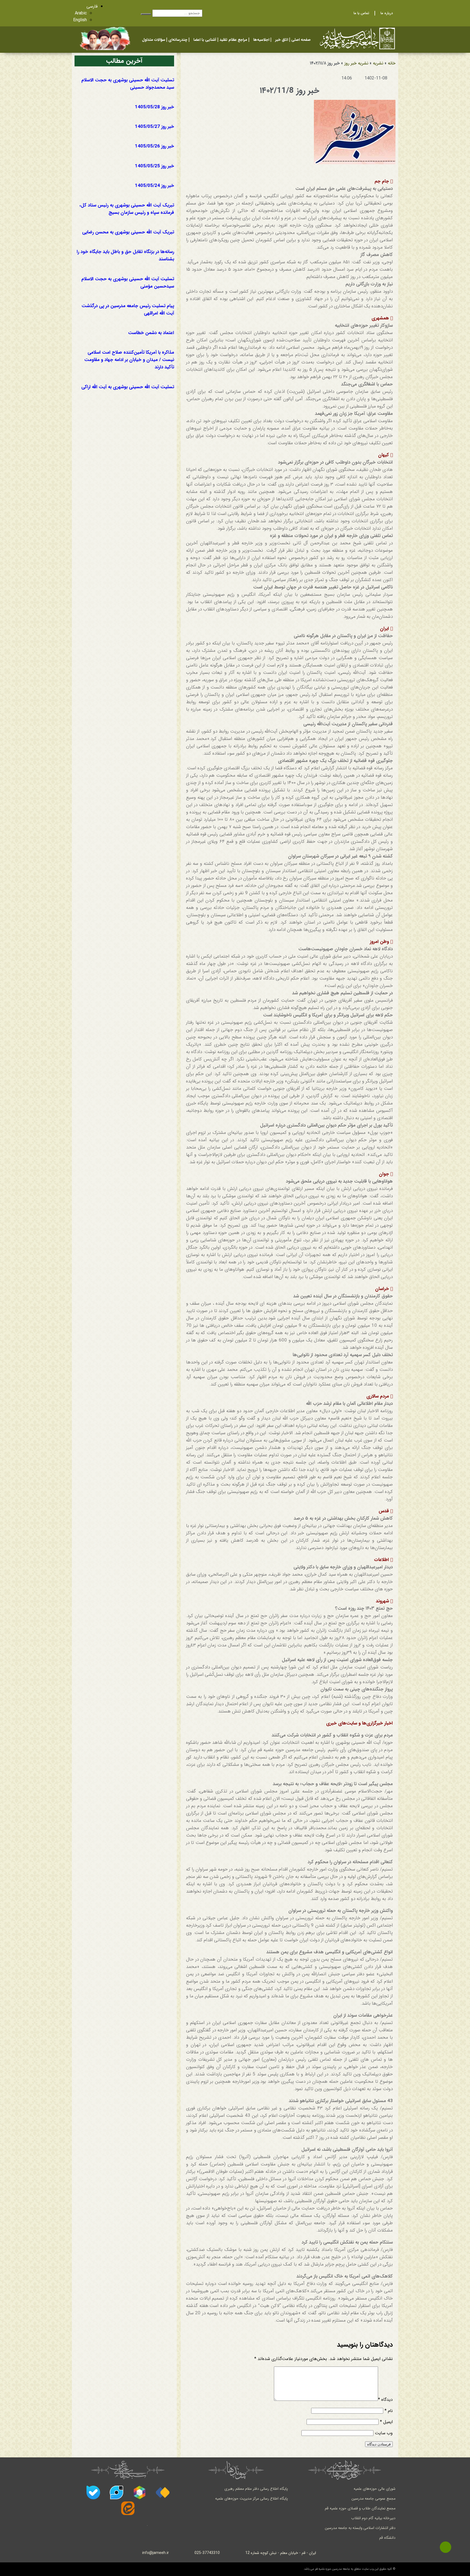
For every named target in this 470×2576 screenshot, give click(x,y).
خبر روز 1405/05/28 (154, 107)
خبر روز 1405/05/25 (154, 166)
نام (389, 2411)
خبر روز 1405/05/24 (154, 186)
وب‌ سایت (384, 2433)
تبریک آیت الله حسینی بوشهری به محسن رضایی (128, 232)
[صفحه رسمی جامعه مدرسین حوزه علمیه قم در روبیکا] (140, 2492)
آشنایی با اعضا (205, 40)
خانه (392, 63)
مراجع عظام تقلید (233, 40)
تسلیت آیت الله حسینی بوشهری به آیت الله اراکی (128, 387)
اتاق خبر (282, 40)
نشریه (378, 63)
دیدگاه (385, 2400)
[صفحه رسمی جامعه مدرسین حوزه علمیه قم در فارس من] (163, 2492)
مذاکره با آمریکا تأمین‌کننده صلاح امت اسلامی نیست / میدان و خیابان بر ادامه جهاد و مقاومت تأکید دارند (129, 360)
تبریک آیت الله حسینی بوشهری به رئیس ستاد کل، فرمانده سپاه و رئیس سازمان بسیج (127, 209)
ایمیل (386, 2422)
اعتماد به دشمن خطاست (151, 333)
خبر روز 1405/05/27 (154, 127)
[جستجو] (146, 14)
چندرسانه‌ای (178, 40)
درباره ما (387, 13)
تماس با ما (361, 13)
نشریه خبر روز (356, 63)
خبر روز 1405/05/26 (154, 146)
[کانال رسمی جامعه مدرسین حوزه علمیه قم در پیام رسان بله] (93, 2492)
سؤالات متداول (154, 40)
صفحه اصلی (301, 40)
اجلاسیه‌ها (261, 40)
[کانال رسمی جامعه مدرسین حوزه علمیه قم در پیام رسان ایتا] (128, 2508)
